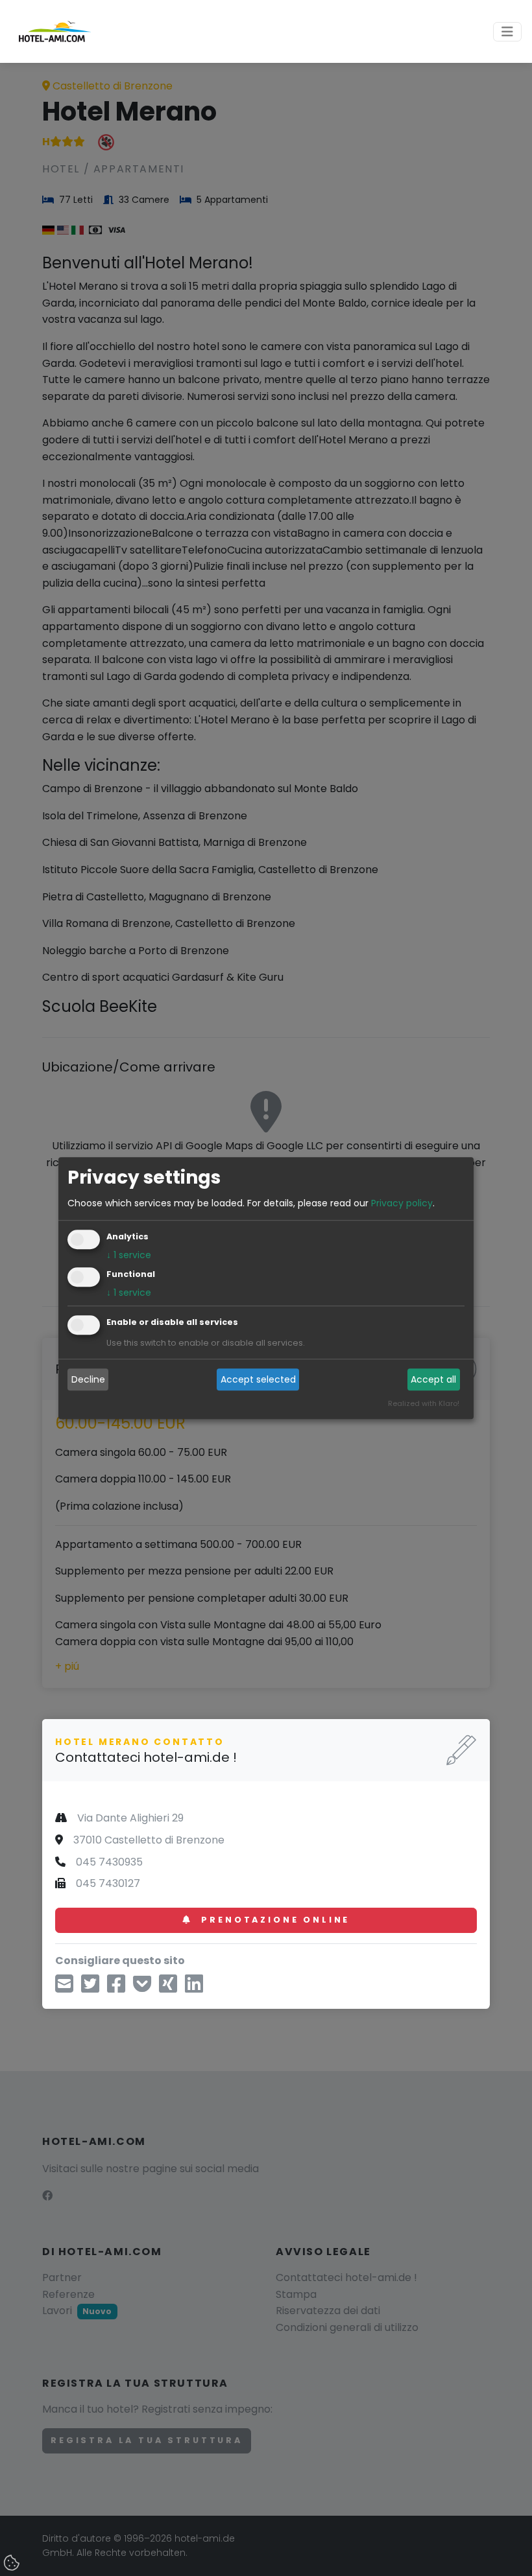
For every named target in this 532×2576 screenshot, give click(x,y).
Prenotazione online (274, 1920)
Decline (88, 1379)
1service (129, 1255)
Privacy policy (402, 1203)
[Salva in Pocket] (142, 1988)
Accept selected (258, 1379)
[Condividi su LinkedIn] (194, 1988)
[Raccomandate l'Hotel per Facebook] (116, 1988)
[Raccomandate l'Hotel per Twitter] (90, 1988)
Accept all (433, 1379)
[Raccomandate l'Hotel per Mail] (64, 1988)
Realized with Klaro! (424, 1403)
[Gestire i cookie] (13, 2564)
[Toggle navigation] (507, 32)
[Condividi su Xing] (168, 1988)
